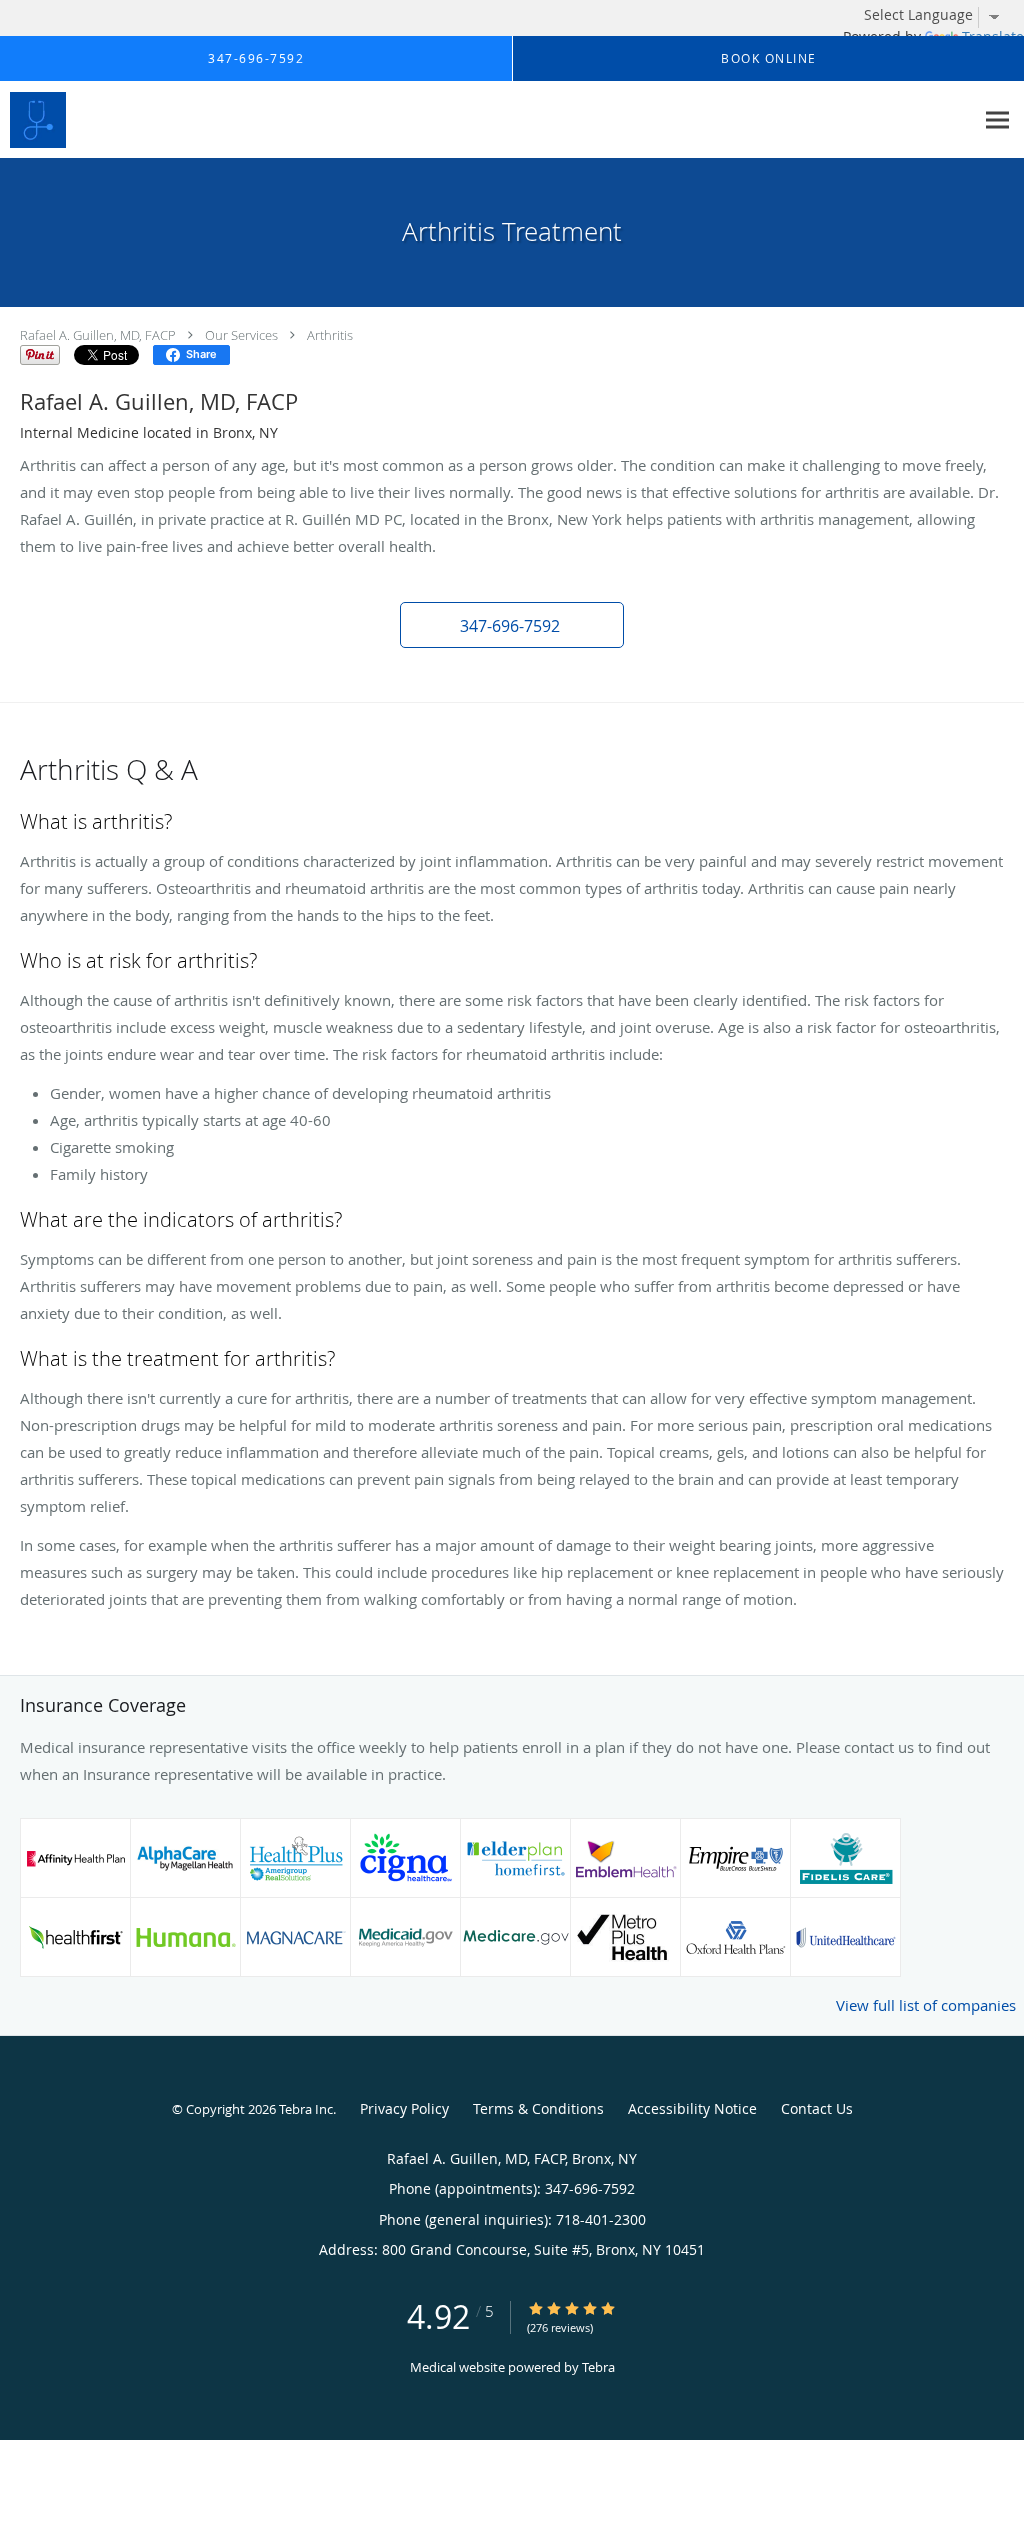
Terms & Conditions (538, 2108)
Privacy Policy (404, 2108)
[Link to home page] (33, 120)
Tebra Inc (306, 2109)
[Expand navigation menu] (997, 120)
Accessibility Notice (692, 2108)
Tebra (598, 2367)
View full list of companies (926, 2005)
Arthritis (330, 335)
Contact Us (817, 2108)
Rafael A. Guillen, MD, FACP (98, 335)
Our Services (241, 335)
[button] (512, 625)
